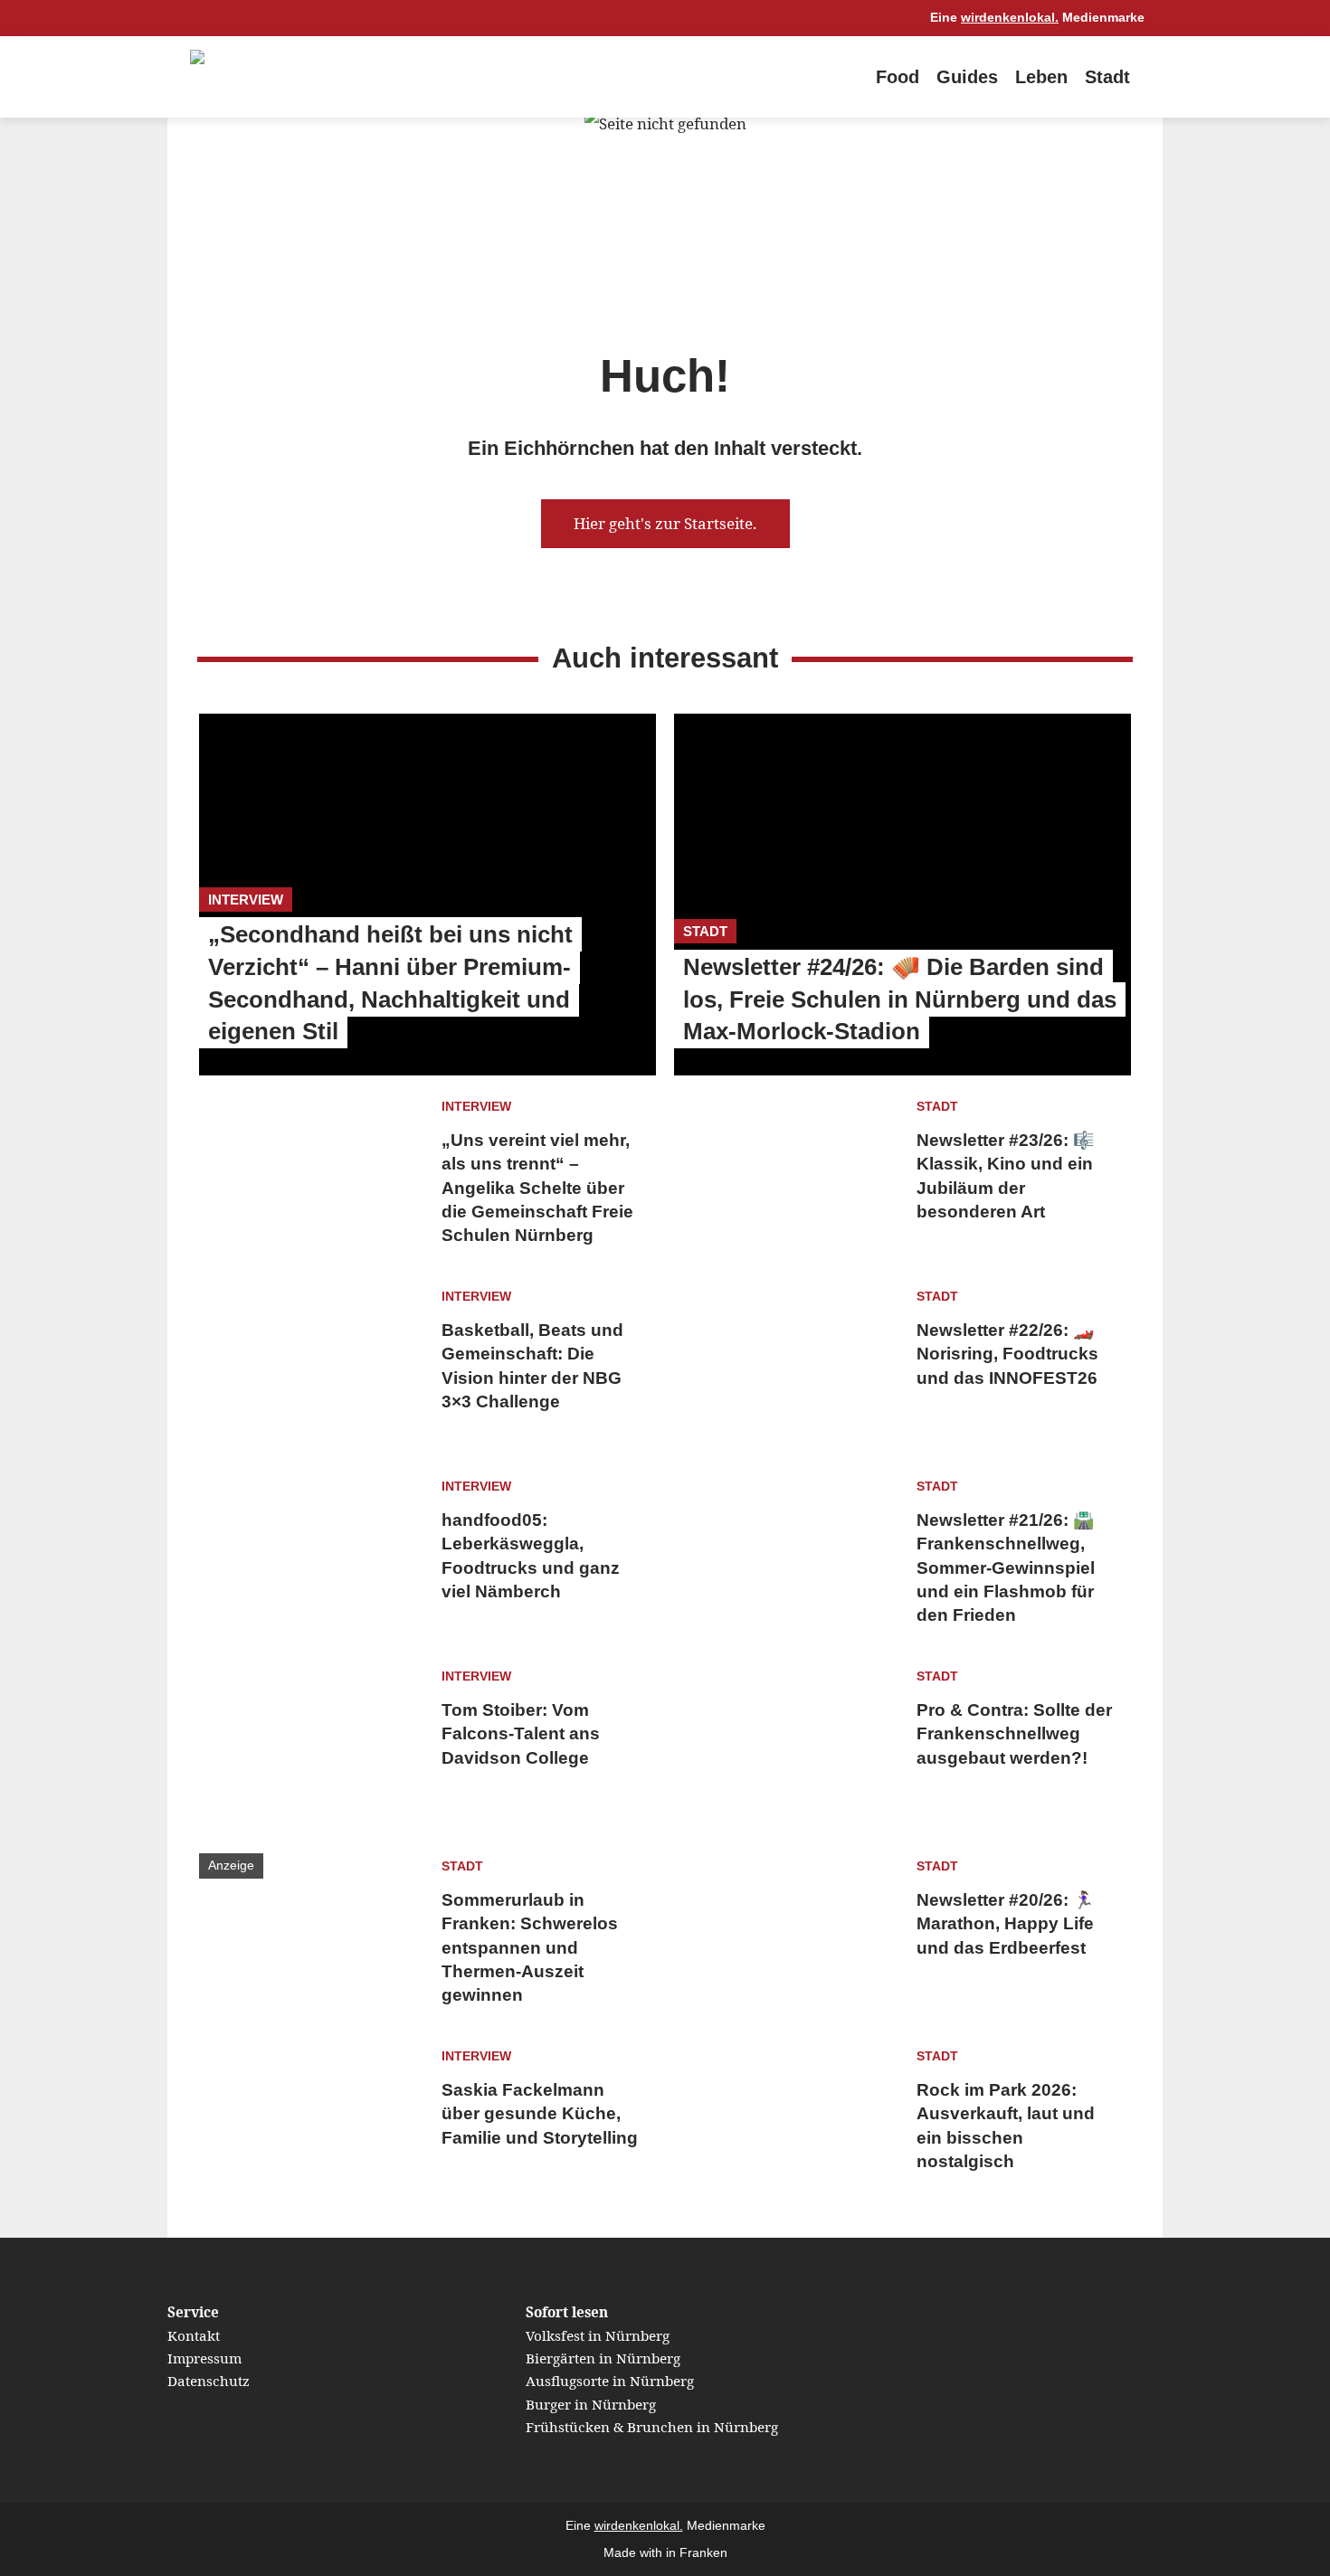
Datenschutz (209, 2381)
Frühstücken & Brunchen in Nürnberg (652, 2427)
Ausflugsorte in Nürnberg (610, 2381)
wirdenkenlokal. (1010, 18)
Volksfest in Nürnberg (598, 2335)
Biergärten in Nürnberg (603, 2358)
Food (898, 77)
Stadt (1107, 77)
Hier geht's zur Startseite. (665, 523)
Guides (967, 77)
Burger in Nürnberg (591, 2404)
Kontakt (194, 2335)
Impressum (204, 2358)
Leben (1041, 77)
